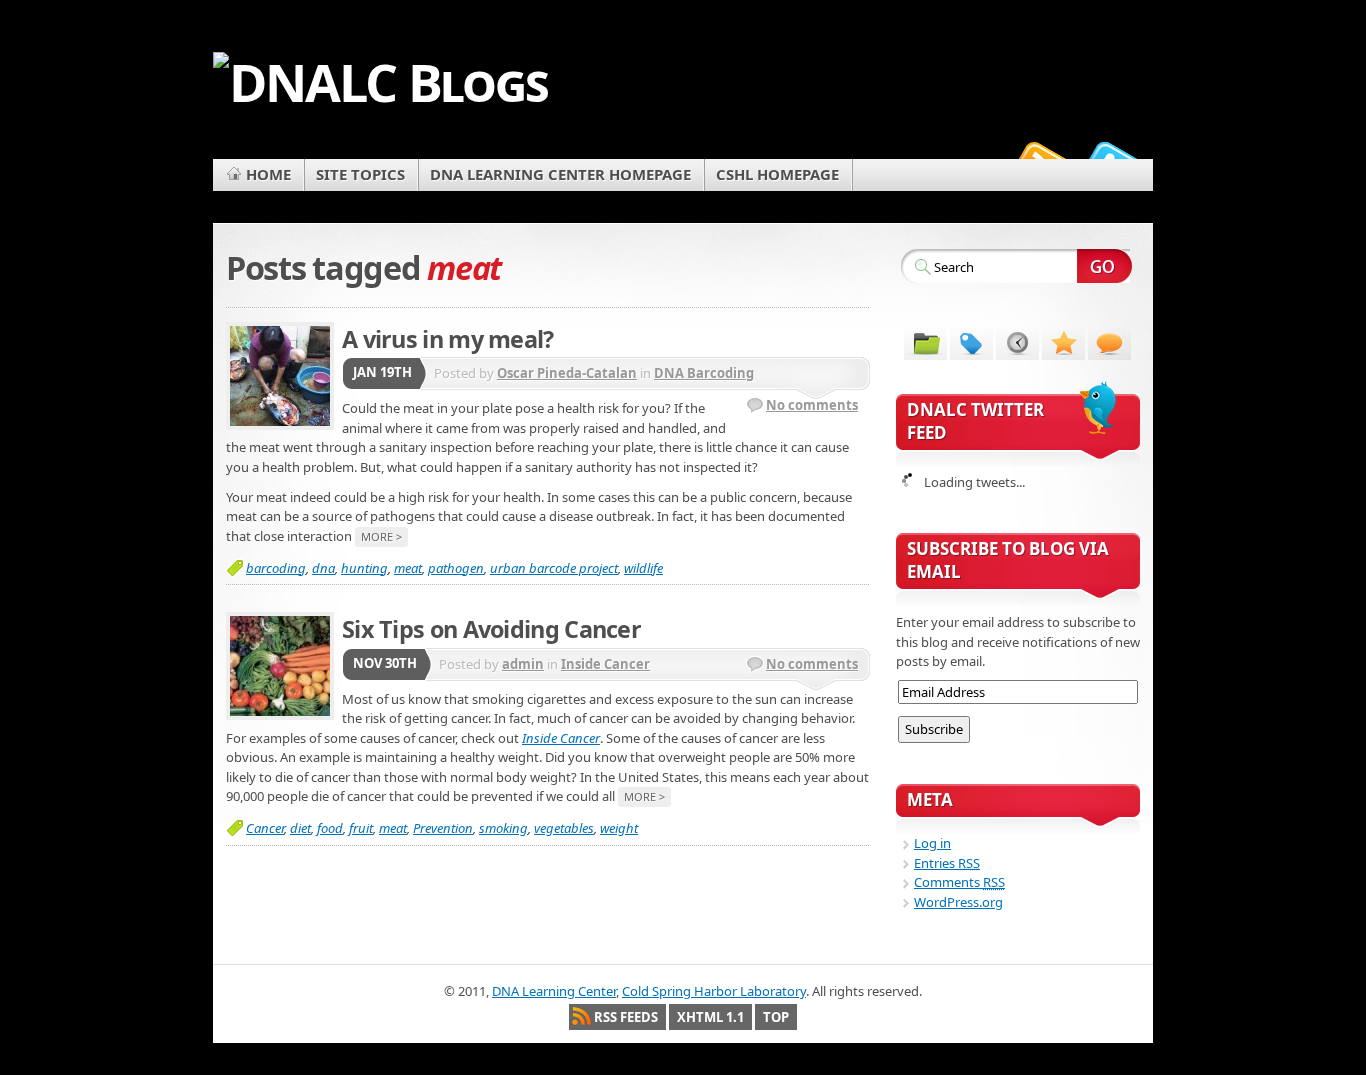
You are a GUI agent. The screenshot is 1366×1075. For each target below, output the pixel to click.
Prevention (443, 828)
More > (381, 536)
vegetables (564, 828)
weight (619, 828)
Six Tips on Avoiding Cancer (491, 629)
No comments (812, 405)
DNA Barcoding (704, 373)
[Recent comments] (1109, 342)
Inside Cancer (605, 664)
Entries (947, 863)
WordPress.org (958, 902)
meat (408, 568)
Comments (959, 882)
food (330, 828)
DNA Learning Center (554, 991)
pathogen (456, 568)
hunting (364, 568)
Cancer (265, 828)
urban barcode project (554, 568)
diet (300, 828)
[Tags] (971, 342)
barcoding (276, 568)
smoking (503, 828)
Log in (932, 843)
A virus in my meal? (448, 339)
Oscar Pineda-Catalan (567, 373)
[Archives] (1017, 342)
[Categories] (925, 342)
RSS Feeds (626, 1017)
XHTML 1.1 (710, 1017)
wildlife (643, 568)
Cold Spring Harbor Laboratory (714, 991)
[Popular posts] (1063, 342)
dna (323, 568)
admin (523, 664)
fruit (361, 828)
